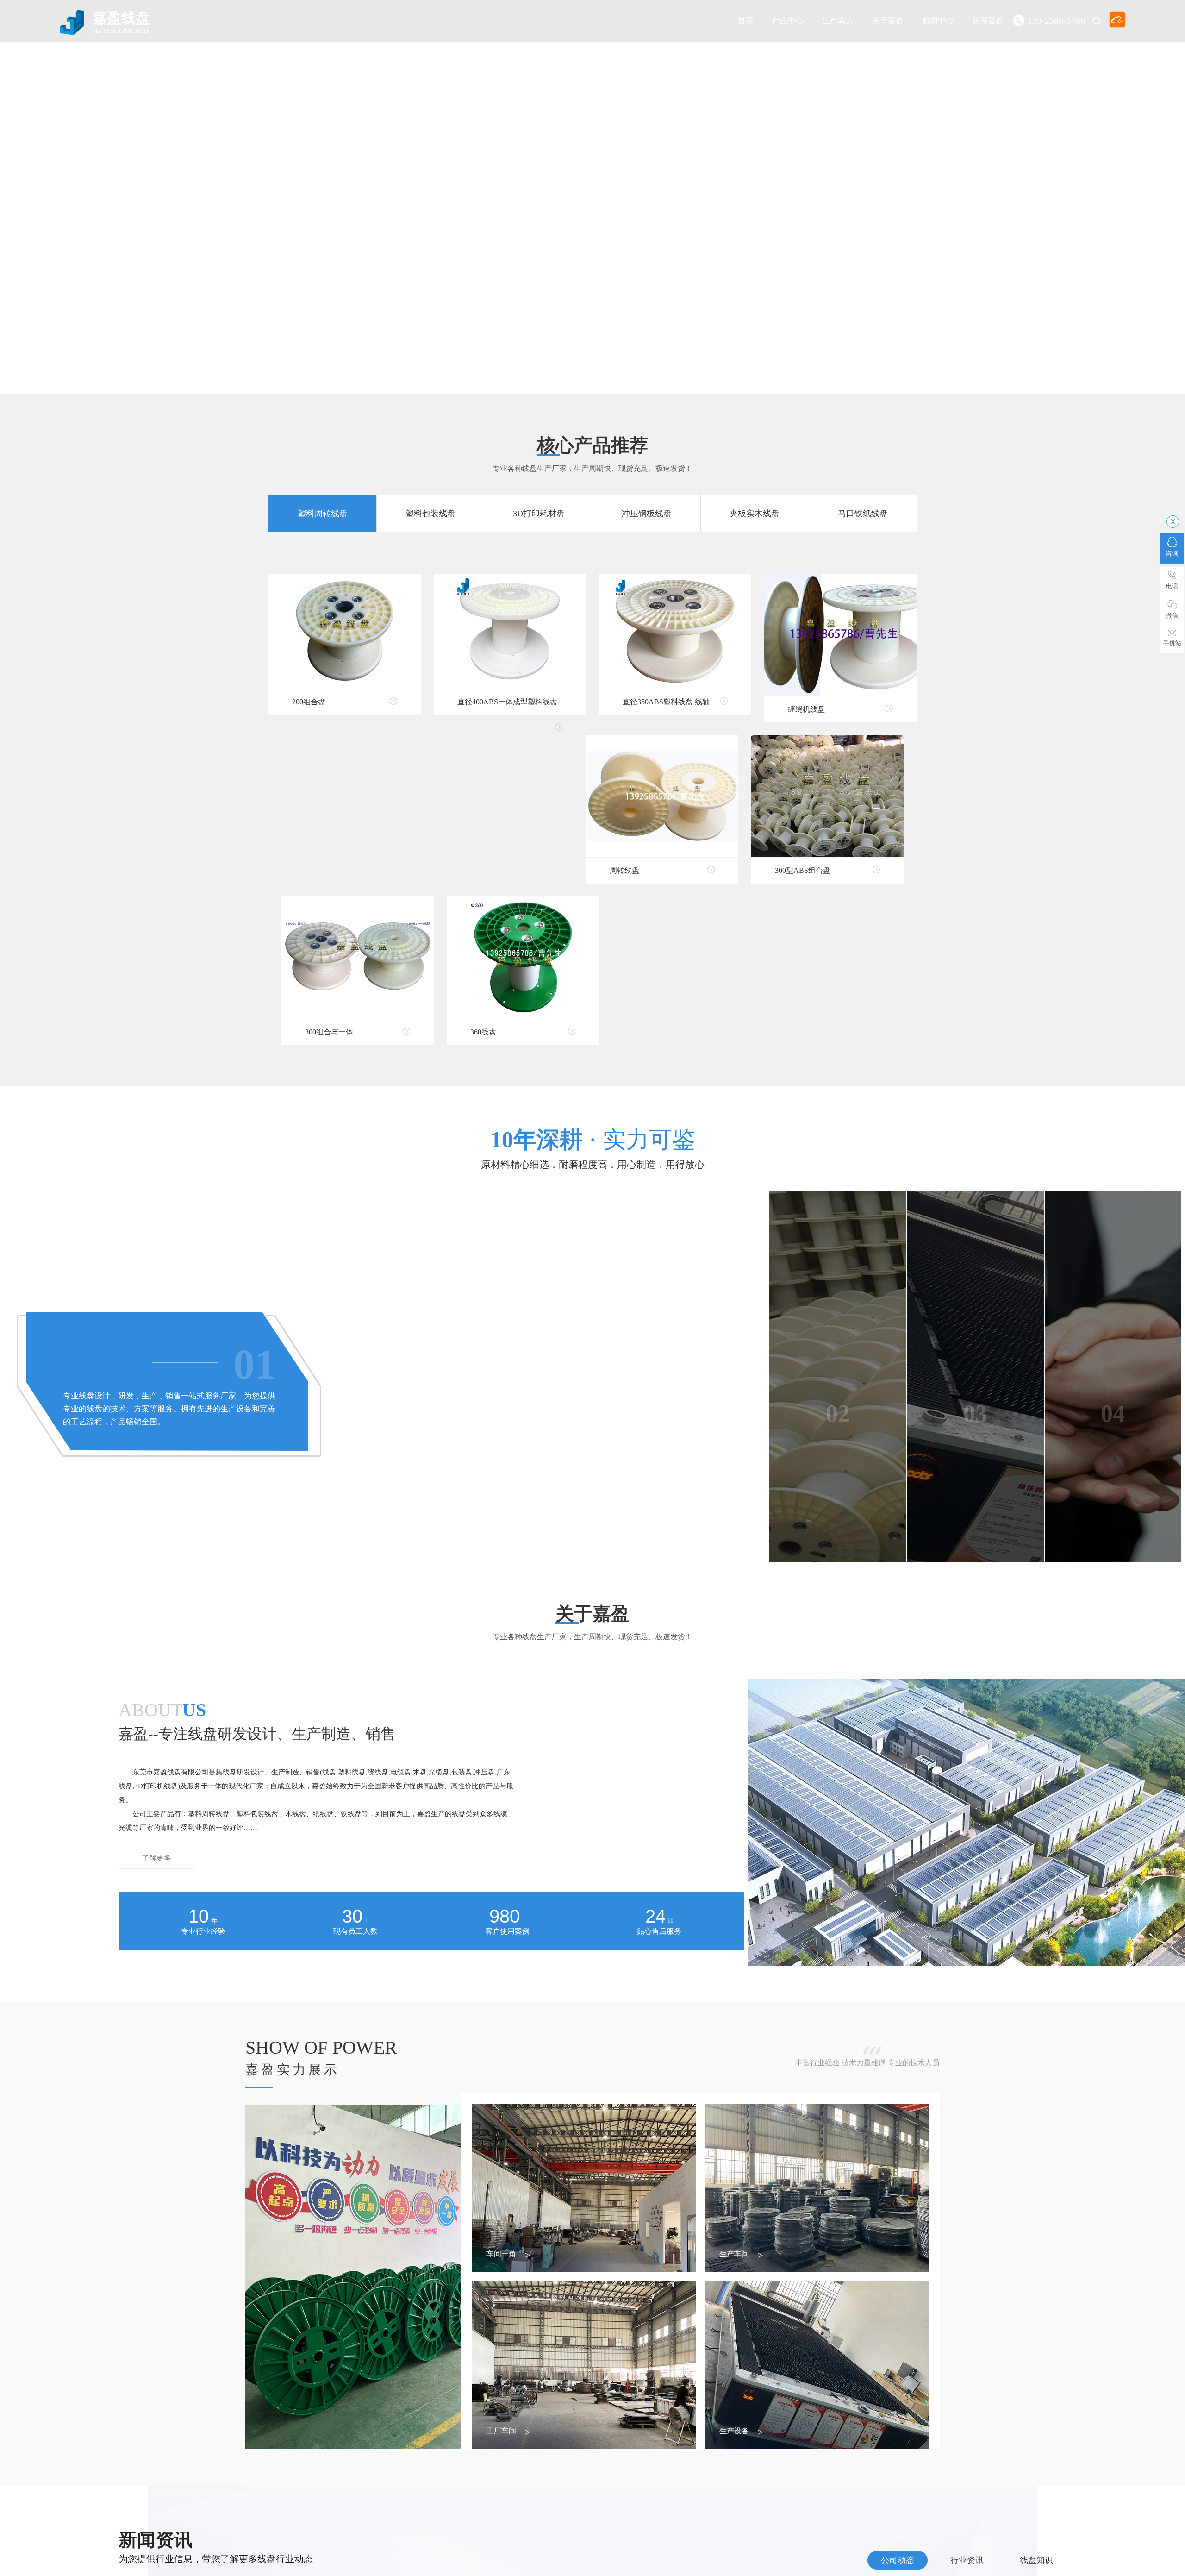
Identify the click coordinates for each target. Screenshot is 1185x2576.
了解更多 (156, 1858)
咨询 (1172, 554)
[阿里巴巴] (1117, 19)
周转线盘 (624, 870)
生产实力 (838, 21)
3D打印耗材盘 (539, 514)
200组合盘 (309, 702)
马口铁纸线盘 (863, 514)
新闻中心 (938, 21)
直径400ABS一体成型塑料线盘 (507, 702)
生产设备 (734, 2431)
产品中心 (788, 21)
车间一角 (501, 2254)
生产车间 (734, 2254)
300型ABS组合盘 (803, 870)
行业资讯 (967, 2560)
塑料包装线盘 (430, 514)
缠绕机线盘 (806, 709)
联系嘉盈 (988, 21)
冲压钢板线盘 (647, 514)
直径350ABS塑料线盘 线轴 (666, 702)
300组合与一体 (329, 1032)
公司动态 (898, 2560)
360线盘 (483, 1032)
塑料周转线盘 (323, 514)
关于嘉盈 (888, 21)
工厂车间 (501, 2431)
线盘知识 (1036, 2560)
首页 (746, 21)
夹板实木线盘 (755, 514)
